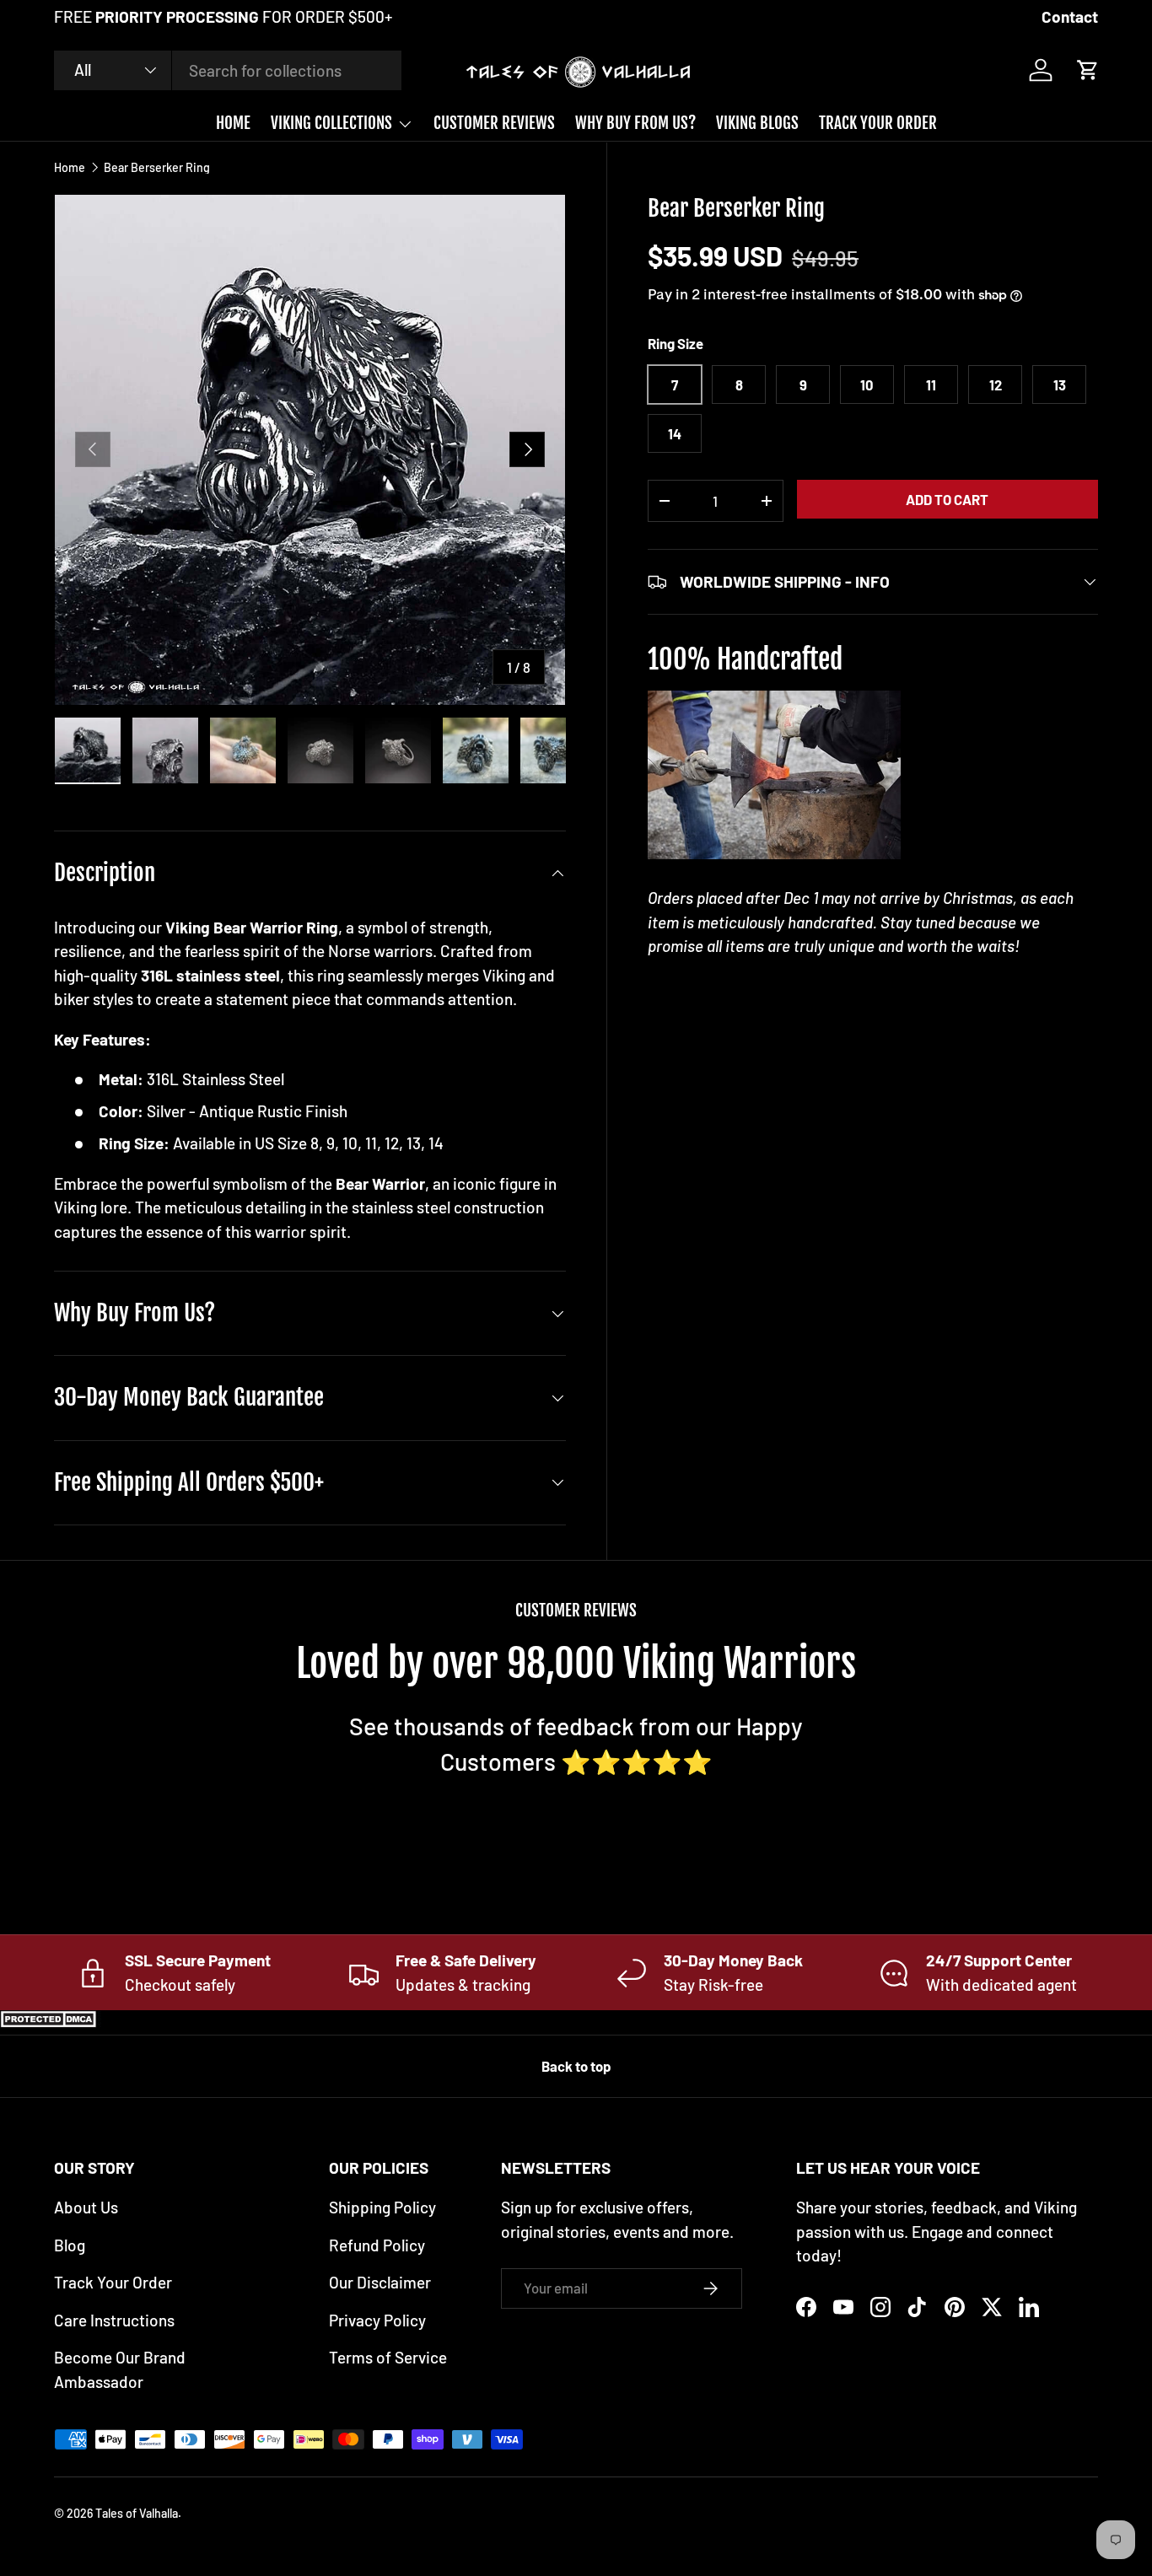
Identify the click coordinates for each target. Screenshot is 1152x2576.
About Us (86, 2207)
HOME (233, 123)
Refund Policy (377, 2245)
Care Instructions (114, 2320)
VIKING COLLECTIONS (331, 123)
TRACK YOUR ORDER (878, 123)
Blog (70, 2245)
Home (70, 168)
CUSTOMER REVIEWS (494, 123)
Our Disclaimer (380, 2282)
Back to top (576, 2066)
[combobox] (228, 70)
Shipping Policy (382, 2207)
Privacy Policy (377, 2320)
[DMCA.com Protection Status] (51, 2022)
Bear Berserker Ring (157, 168)
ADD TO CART (947, 499)
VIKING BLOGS (757, 123)
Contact (1070, 16)
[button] (1088, 70)
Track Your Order (113, 2282)
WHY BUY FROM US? (635, 123)
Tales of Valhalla (137, 2513)
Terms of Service (388, 2357)
